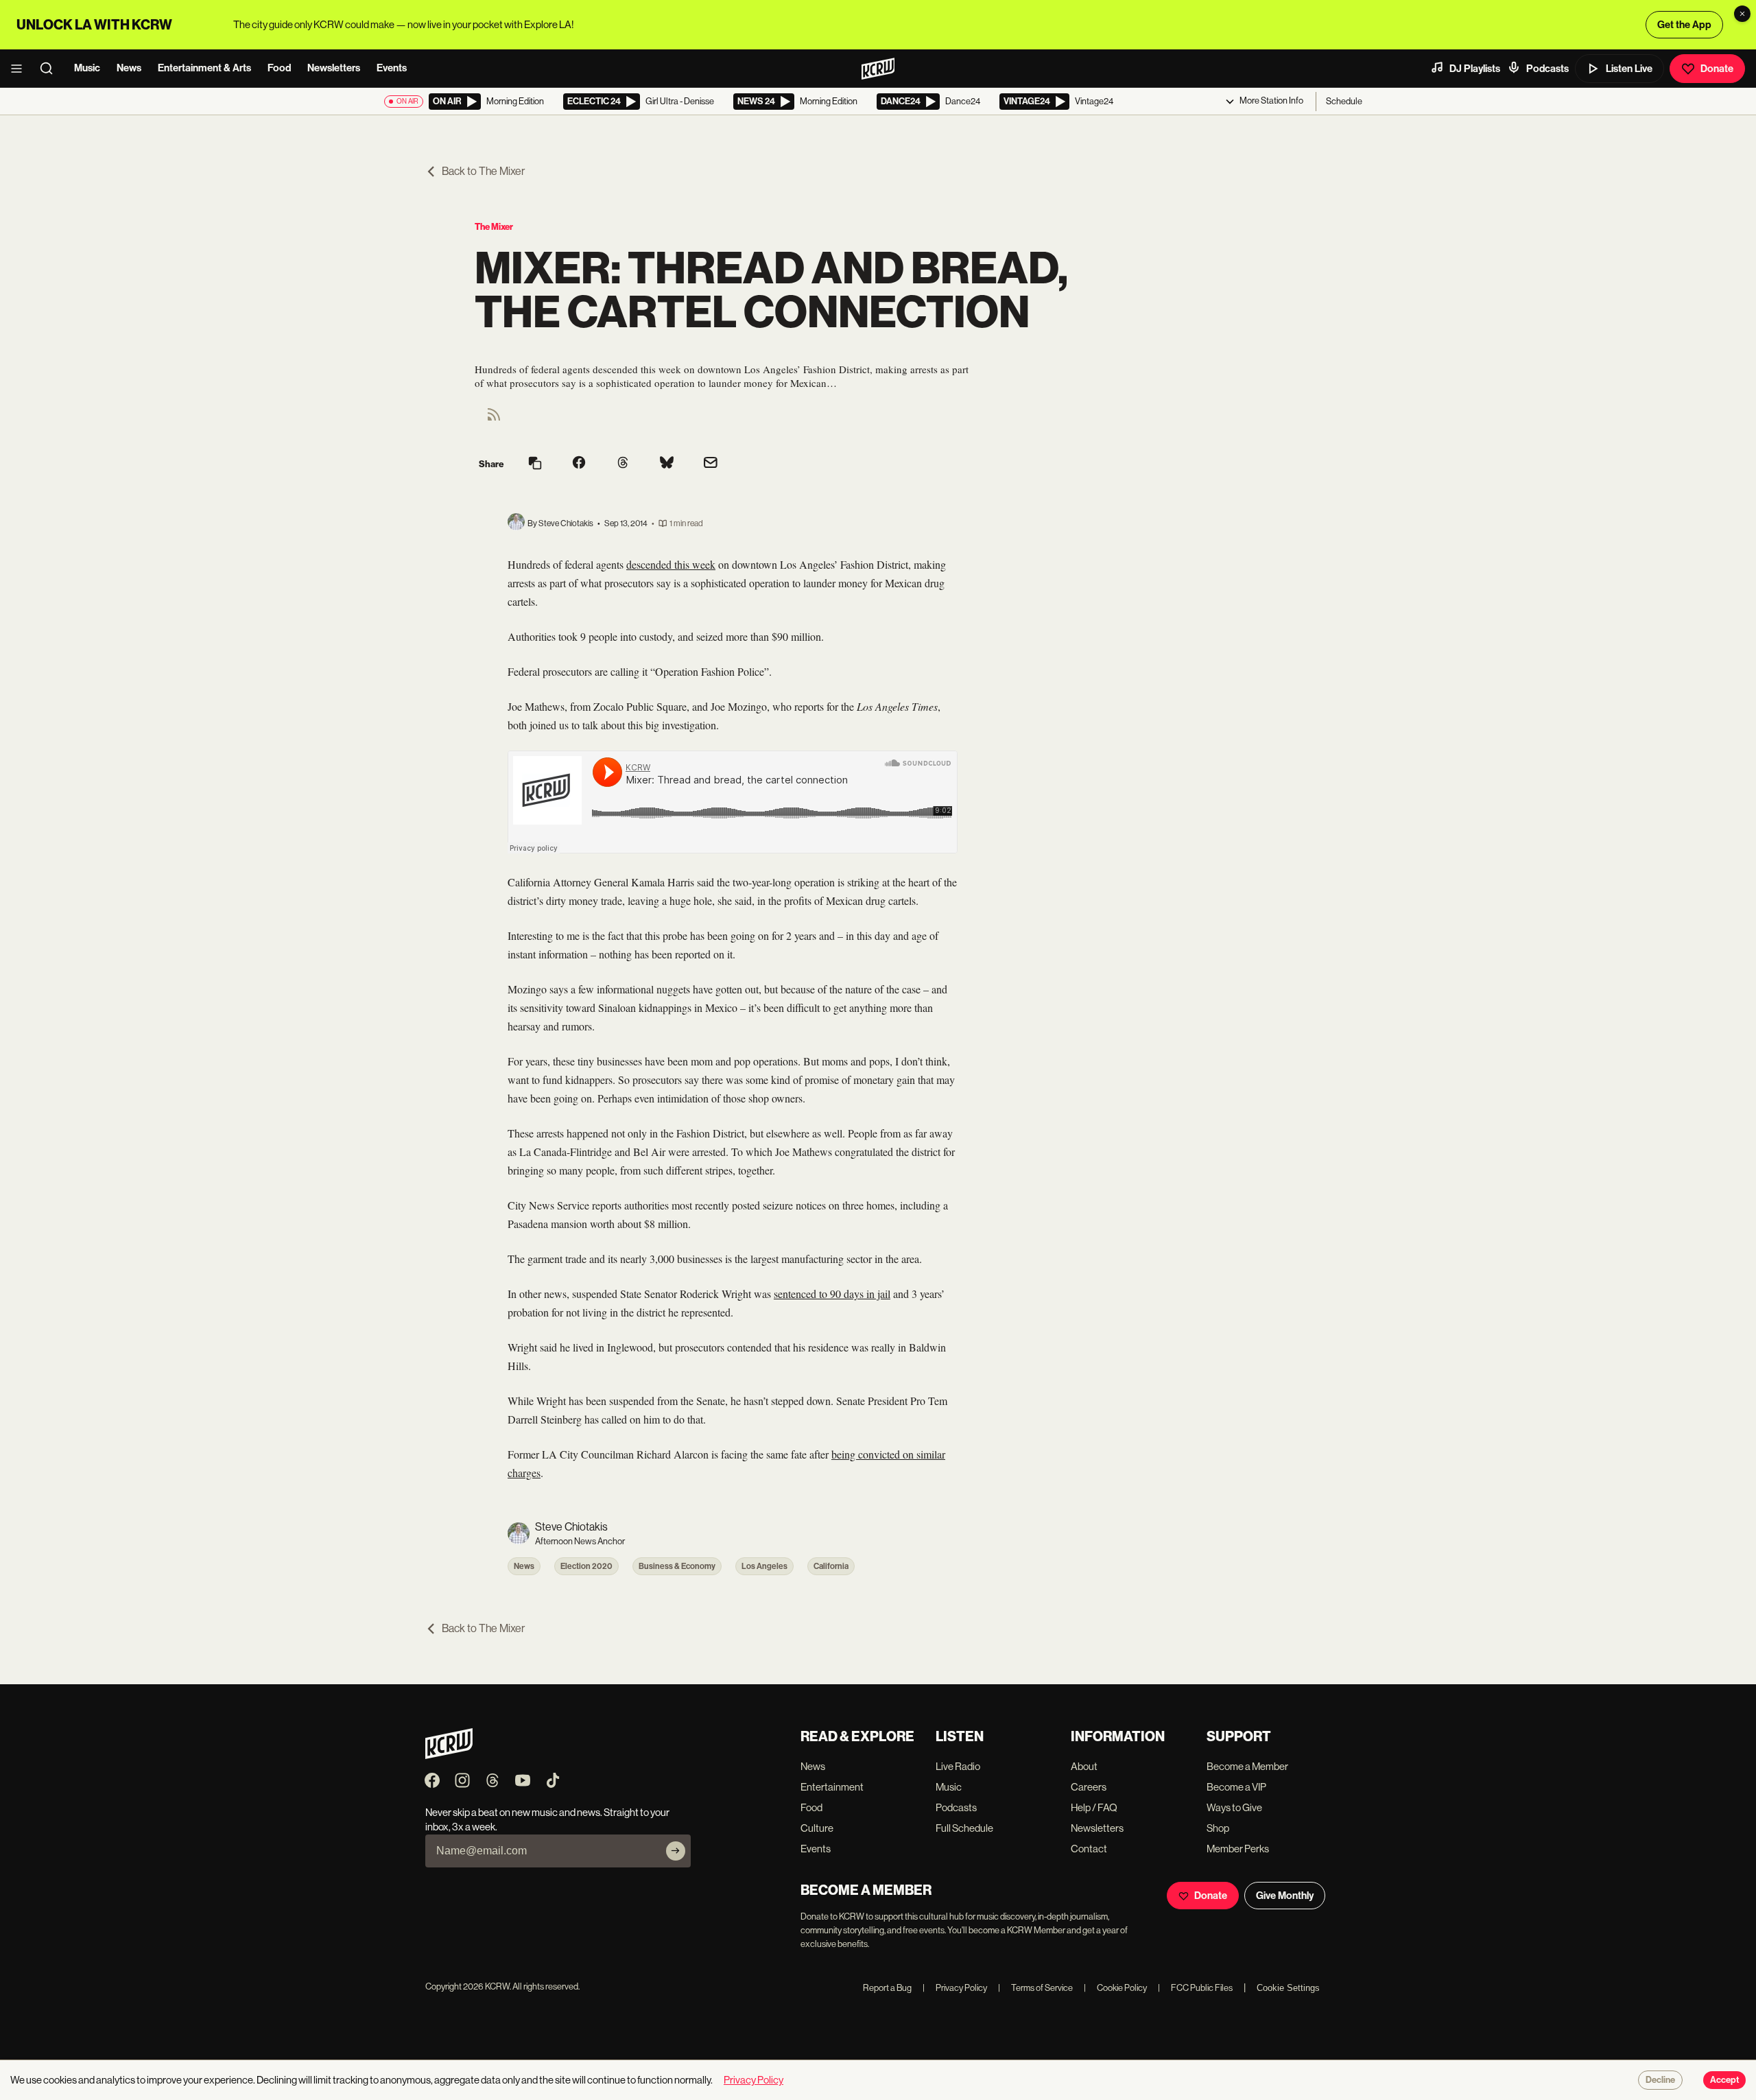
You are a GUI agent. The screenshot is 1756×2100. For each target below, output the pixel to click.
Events (392, 68)
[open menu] (21, 69)
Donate (1717, 69)
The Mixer (494, 227)
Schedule (1344, 101)
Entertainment (832, 1787)
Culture (817, 1828)
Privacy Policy (955, 1988)
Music (87, 68)
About (1084, 1766)
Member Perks (1238, 1849)
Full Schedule (964, 1828)
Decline (1660, 2080)
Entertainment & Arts (204, 68)
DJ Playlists (1475, 69)
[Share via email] (711, 464)
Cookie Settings (1288, 1988)
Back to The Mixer (483, 171)
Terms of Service (1035, 1988)
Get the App (1684, 25)
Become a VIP (1236, 1787)
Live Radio (958, 1766)
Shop (1218, 1828)
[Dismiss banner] (1742, 14)
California (831, 1566)
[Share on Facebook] (579, 464)
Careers (1089, 1787)
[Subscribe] (676, 1851)
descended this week (671, 564)
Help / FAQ (1094, 1807)
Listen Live (1629, 69)
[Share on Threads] (623, 464)
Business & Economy (677, 1566)
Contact (1089, 1849)
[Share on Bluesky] (667, 464)
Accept (1724, 2080)
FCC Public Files (1195, 1988)
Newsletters (334, 68)
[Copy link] (535, 464)
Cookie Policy (1115, 1988)
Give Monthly (1285, 1896)
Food (279, 68)
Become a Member (1247, 1766)
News (129, 68)
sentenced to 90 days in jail (832, 1294)
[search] (51, 69)
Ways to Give (1234, 1807)
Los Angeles (764, 1566)
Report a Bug (887, 1988)
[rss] (494, 419)
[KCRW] (449, 1755)
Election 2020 (586, 1566)
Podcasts (1547, 69)
